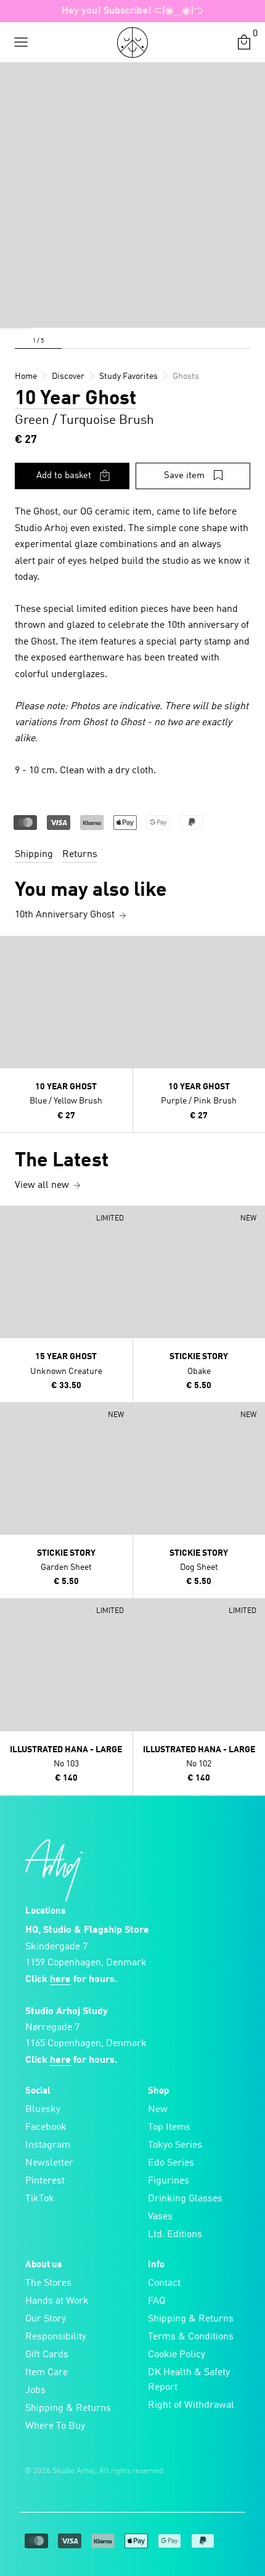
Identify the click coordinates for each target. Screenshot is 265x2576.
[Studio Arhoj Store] (132, 43)
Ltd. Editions (175, 2235)
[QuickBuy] (11, 948)
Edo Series (171, 2163)
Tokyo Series (175, 2145)
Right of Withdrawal (191, 2405)
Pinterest (45, 2181)
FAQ (157, 2301)
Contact (164, 2283)
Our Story (46, 2319)
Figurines (169, 2181)
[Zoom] (15, 312)
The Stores (48, 2283)
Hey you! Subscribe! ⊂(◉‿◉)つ (132, 11)
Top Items (169, 2127)
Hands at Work (57, 2301)
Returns (80, 855)
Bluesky (43, 2110)
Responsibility (56, 2337)
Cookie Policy (177, 2355)
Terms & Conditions (191, 2337)
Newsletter (49, 2163)
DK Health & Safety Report (189, 2380)
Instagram (48, 2145)
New (158, 2110)
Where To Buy (55, 2426)
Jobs (35, 2391)
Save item (184, 476)
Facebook (46, 2127)
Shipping (34, 855)
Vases (160, 2217)
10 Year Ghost (75, 399)
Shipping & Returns (68, 2408)
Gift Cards (47, 2355)
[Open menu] (21, 43)
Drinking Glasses (185, 2199)
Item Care (47, 2373)
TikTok (40, 2199)
